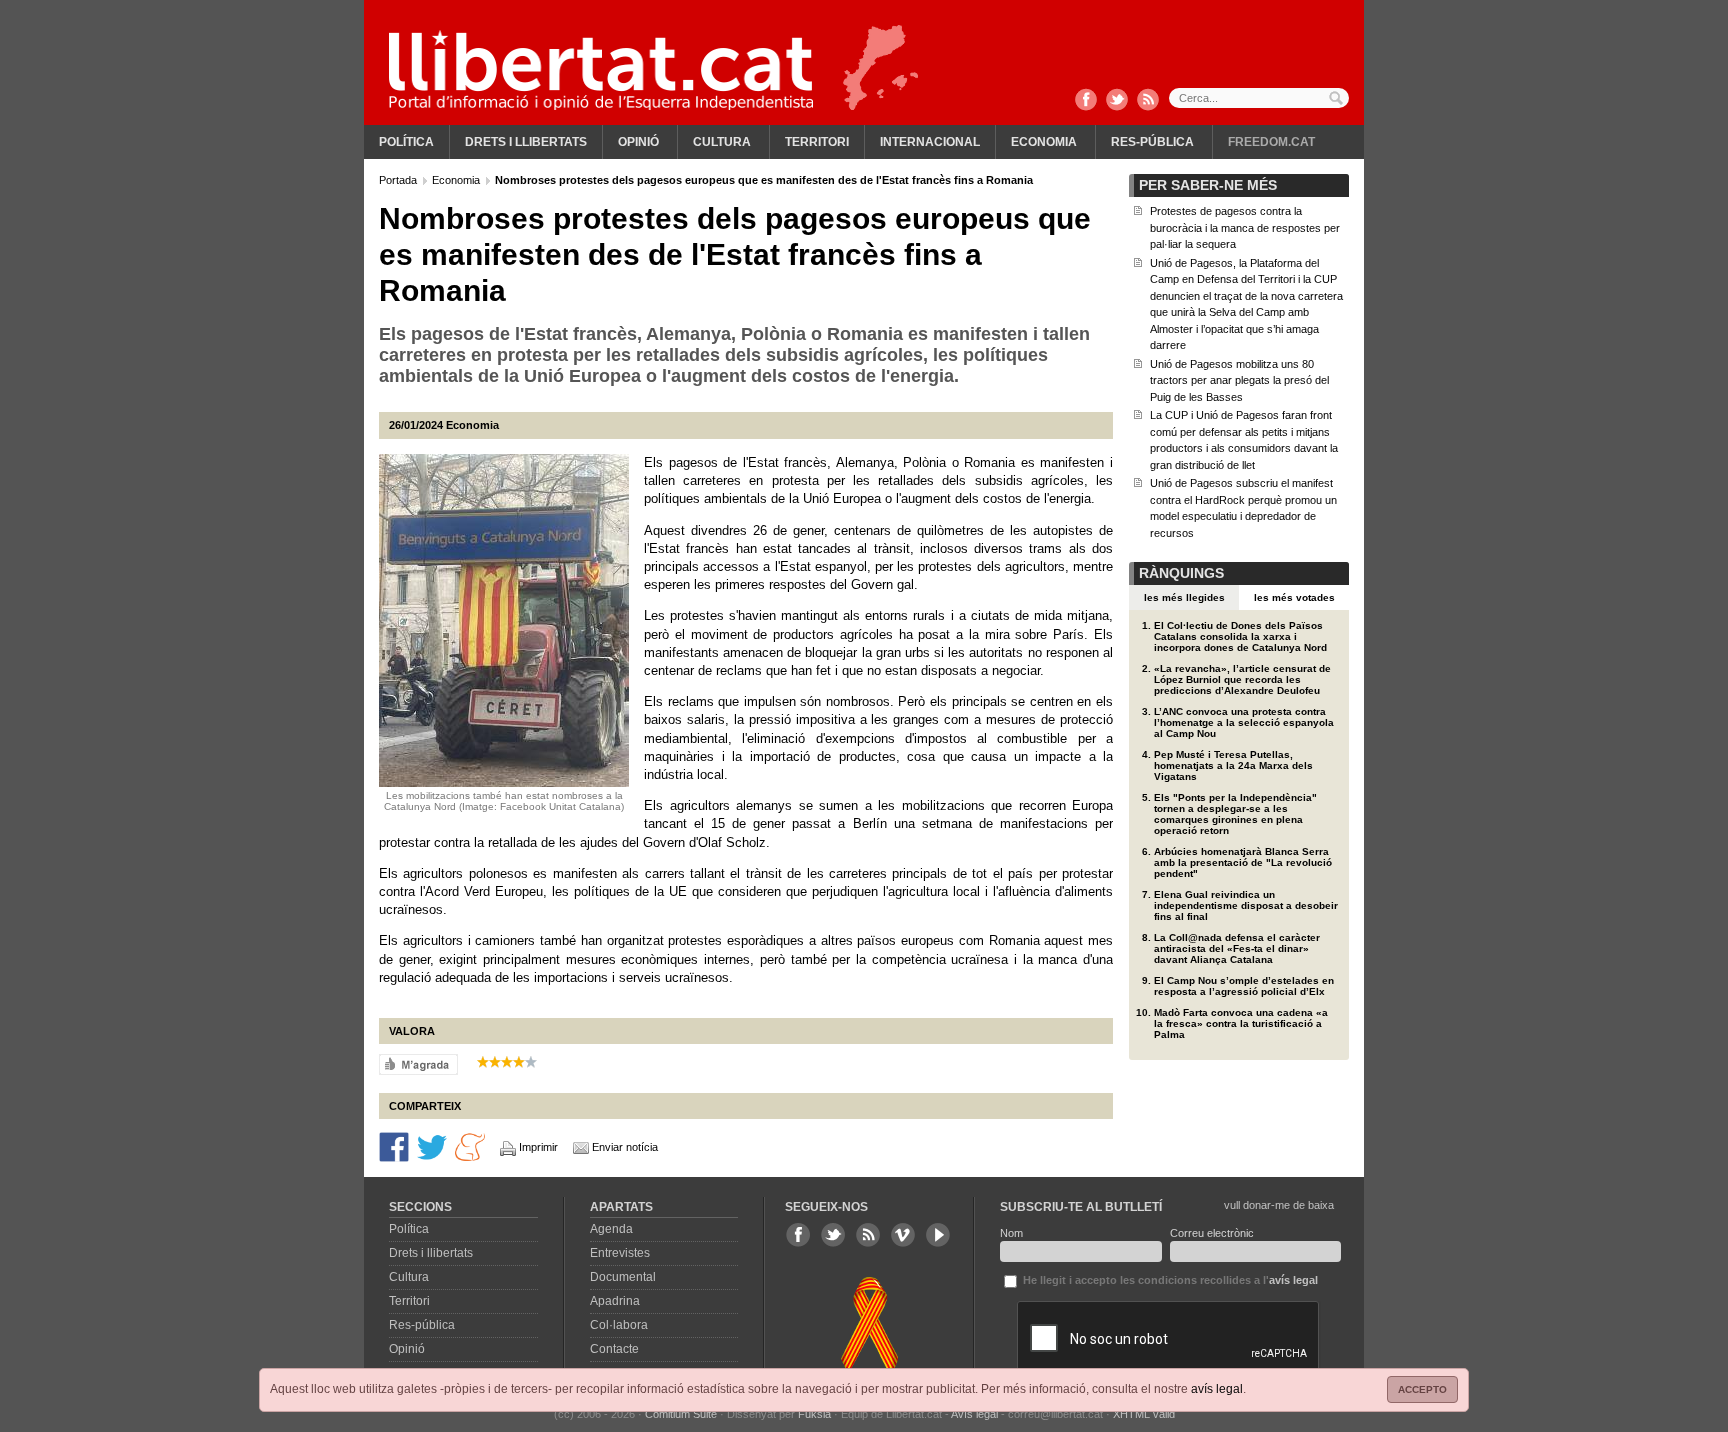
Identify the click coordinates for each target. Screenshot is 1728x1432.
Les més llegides (1184, 597)
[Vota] (418, 1063)
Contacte (614, 1349)
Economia (1044, 142)
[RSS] (1148, 101)
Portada (399, 180)
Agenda (611, 1229)
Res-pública (1152, 142)
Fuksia (814, 1414)
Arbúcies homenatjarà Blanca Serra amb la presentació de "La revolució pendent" (1243, 862)
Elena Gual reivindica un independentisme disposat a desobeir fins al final (1246, 905)
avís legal (1217, 1389)
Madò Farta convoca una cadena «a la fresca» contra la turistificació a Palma (1241, 1023)
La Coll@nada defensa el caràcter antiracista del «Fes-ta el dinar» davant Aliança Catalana (1237, 948)
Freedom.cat (1271, 142)
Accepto (1422, 1389)
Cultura (722, 142)
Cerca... (1259, 98)
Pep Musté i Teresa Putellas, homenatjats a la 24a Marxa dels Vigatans (1233, 765)
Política (406, 142)
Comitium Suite (681, 1414)
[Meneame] (470, 1146)
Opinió (638, 142)
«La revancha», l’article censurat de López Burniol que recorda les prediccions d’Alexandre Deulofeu (1242, 679)
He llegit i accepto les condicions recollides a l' (1169, 1280)
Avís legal (974, 1414)
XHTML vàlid (1144, 1414)
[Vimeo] (903, 1235)
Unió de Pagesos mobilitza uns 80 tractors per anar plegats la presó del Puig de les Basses (1239, 380)
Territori (817, 142)
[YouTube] (938, 1235)
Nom (1011, 1233)
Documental (623, 1277)
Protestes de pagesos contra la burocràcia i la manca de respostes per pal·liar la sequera (1245, 227)
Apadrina (615, 1301)
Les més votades (1294, 597)
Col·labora (619, 1325)
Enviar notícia (625, 1147)
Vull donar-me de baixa (1279, 1205)
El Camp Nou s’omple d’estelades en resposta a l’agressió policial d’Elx (1244, 986)
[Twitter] (1117, 101)
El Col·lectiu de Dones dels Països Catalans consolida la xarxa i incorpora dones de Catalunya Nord (1240, 636)
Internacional (930, 142)
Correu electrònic (1212, 1233)
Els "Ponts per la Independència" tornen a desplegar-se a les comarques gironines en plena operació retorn (1235, 814)
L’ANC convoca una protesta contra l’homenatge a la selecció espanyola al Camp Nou (1244, 722)
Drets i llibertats (526, 142)
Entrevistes (620, 1253)
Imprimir (538, 1147)
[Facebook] (1086, 101)
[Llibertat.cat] (601, 70)
